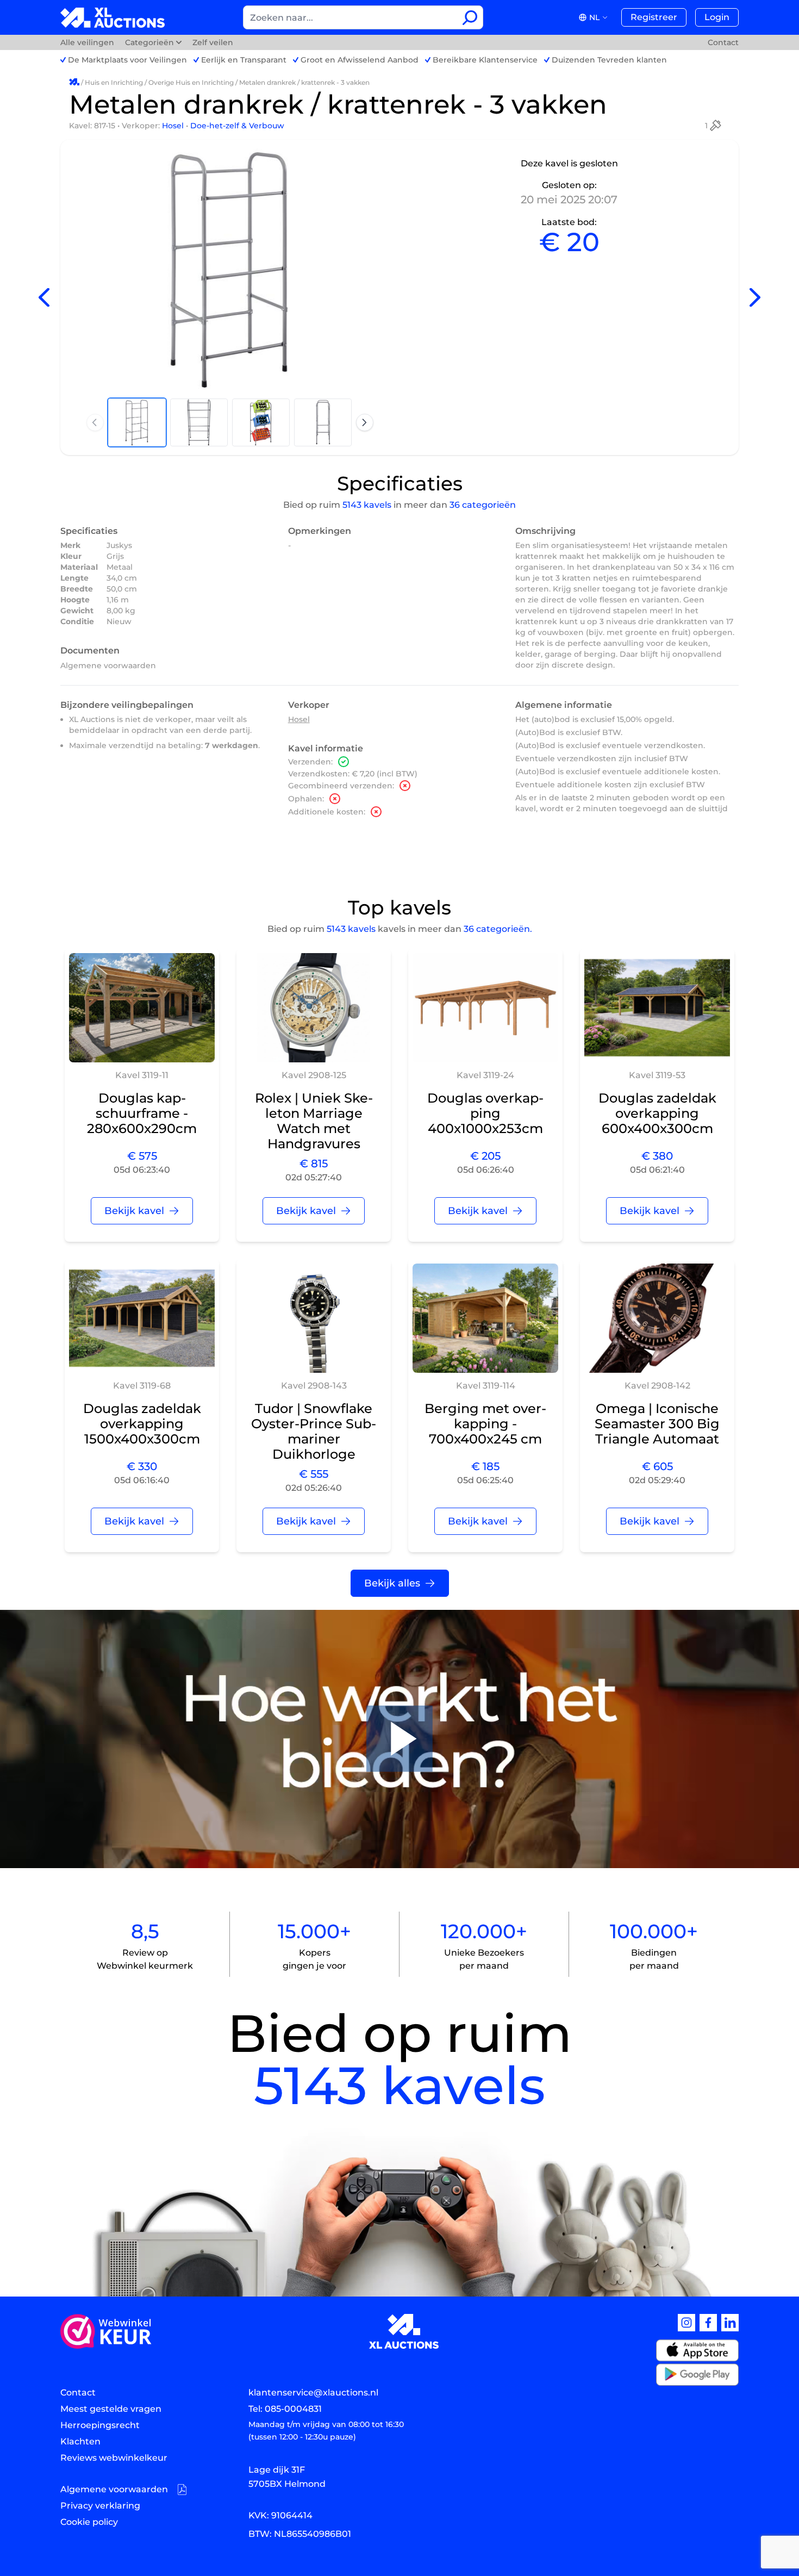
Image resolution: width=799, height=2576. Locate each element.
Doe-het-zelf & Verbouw (237, 126)
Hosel (174, 126)
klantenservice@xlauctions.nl (313, 2393)
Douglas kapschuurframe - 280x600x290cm (142, 1113)
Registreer (654, 17)
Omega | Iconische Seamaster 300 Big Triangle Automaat (657, 1424)
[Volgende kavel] (755, 298)
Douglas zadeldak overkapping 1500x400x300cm (142, 1424)
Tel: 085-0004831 (285, 2409)
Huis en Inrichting (114, 82)
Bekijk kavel (134, 1211)
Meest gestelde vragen (111, 2409)
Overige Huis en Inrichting (191, 82)
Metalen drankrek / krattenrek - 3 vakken (304, 82)
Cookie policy (89, 2522)
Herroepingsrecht (100, 2425)
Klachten (80, 2441)
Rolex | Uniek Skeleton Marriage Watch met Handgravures (314, 1121)
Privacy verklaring (100, 2506)
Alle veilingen (88, 42)
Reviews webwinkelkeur (114, 2458)
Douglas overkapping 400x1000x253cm (485, 1113)
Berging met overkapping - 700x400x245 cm (485, 1424)
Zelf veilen (213, 42)
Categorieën (149, 42)
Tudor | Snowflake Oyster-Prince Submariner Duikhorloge (314, 1431)
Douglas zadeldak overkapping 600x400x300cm (657, 1113)
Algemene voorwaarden (108, 665)
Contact (723, 42)
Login (717, 17)
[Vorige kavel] (44, 298)
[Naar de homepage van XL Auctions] (113, 18)
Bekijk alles (392, 1583)
